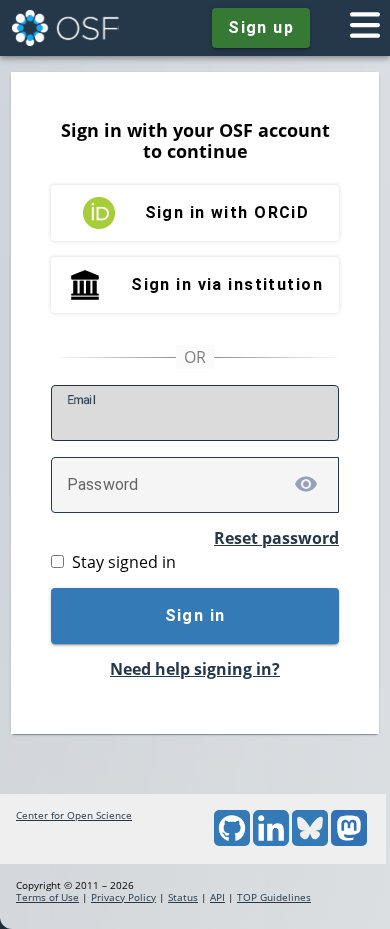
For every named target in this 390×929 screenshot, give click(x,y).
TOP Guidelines (274, 897)
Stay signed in (124, 562)
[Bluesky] (310, 842)
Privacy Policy (123, 897)
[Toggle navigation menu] (365, 28)
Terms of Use (47, 897)
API (217, 897)
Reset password (276, 538)
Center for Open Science (74, 815)
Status (183, 897)
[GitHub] (232, 842)
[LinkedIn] (271, 842)
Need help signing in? (195, 669)
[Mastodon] (349, 842)
